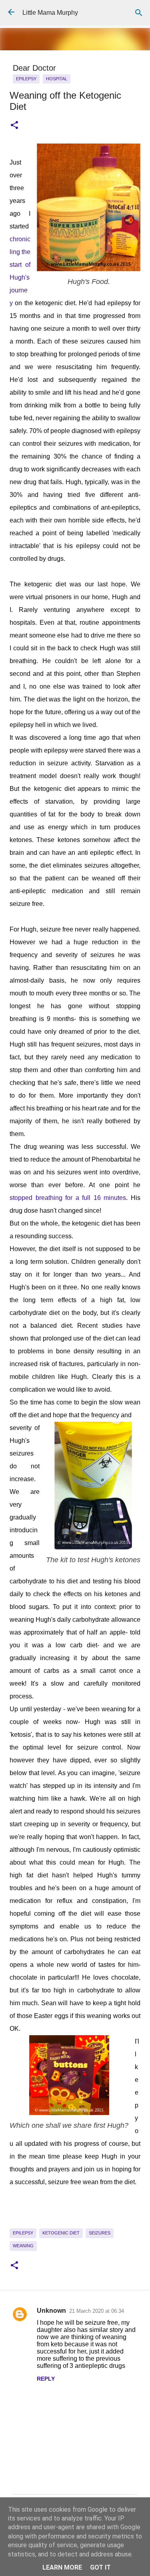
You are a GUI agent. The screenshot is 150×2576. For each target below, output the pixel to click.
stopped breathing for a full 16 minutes (68, 1198)
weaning (23, 2246)
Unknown (51, 2311)
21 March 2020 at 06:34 (97, 2311)
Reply (46, 2379)
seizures (100, 2233)
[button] (14, 125)
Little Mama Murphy (50, 13)
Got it (100, 2567)
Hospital (57, 79)
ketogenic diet (61, 2233)
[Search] (139, 13)
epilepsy (26, 79)
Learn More (62, 2567)
